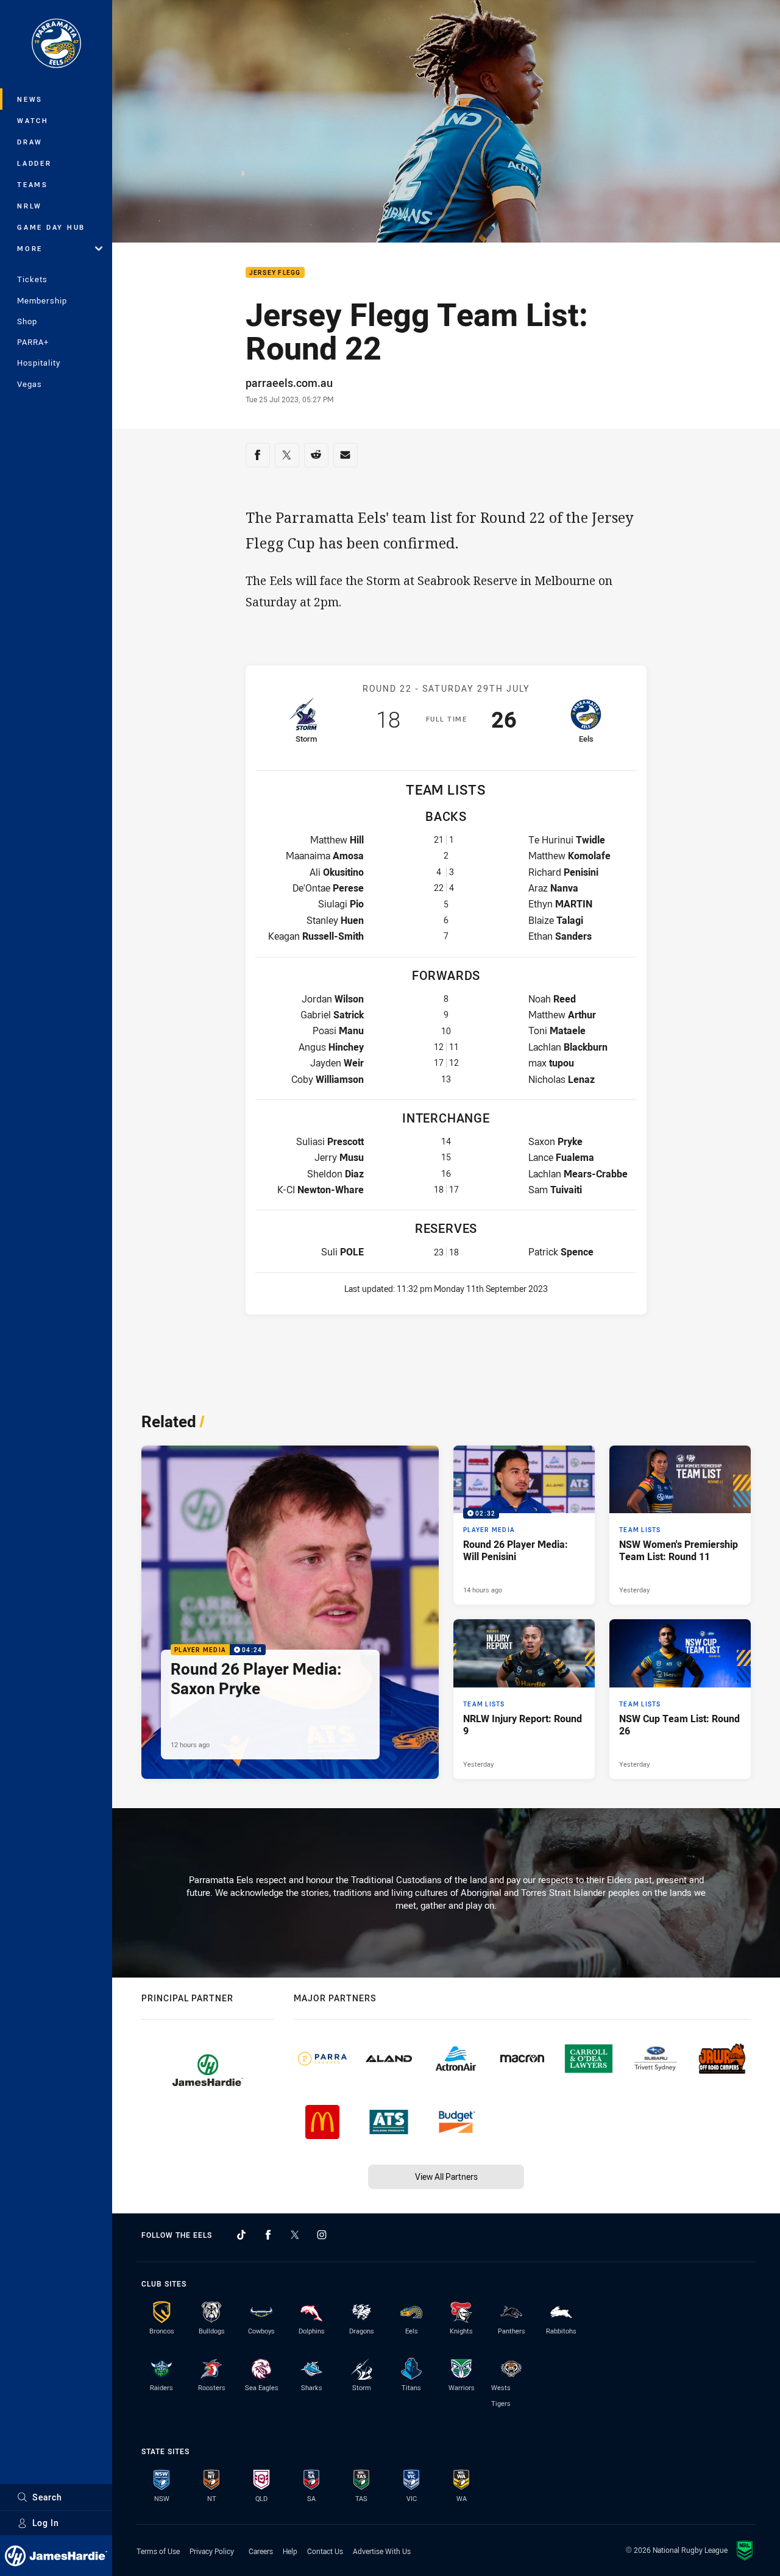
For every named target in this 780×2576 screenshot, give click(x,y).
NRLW (30, 206)
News (30, 99)
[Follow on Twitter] (295, 2235)
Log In (46, 2523)
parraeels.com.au (289, 383)
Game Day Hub (51, 227)
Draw (30, 142)
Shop (27, 321)
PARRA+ (33, 342)
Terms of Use (158, 2551)
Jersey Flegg (275, 273)
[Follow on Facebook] (268, 2235)
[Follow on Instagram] (322, 2235)
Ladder (34, 163)
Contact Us (325, 2551)
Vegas (30, 384)
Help (290, 2551)
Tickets (32, 279)
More (30, 248)
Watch (33, 120)
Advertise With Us (382, 2551)
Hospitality (39, 363)
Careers (261, 2551)
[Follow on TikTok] (241, 2235)
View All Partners (446, 2177)
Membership (42, 300)
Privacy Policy (212, 2551)
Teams (33, 184)
